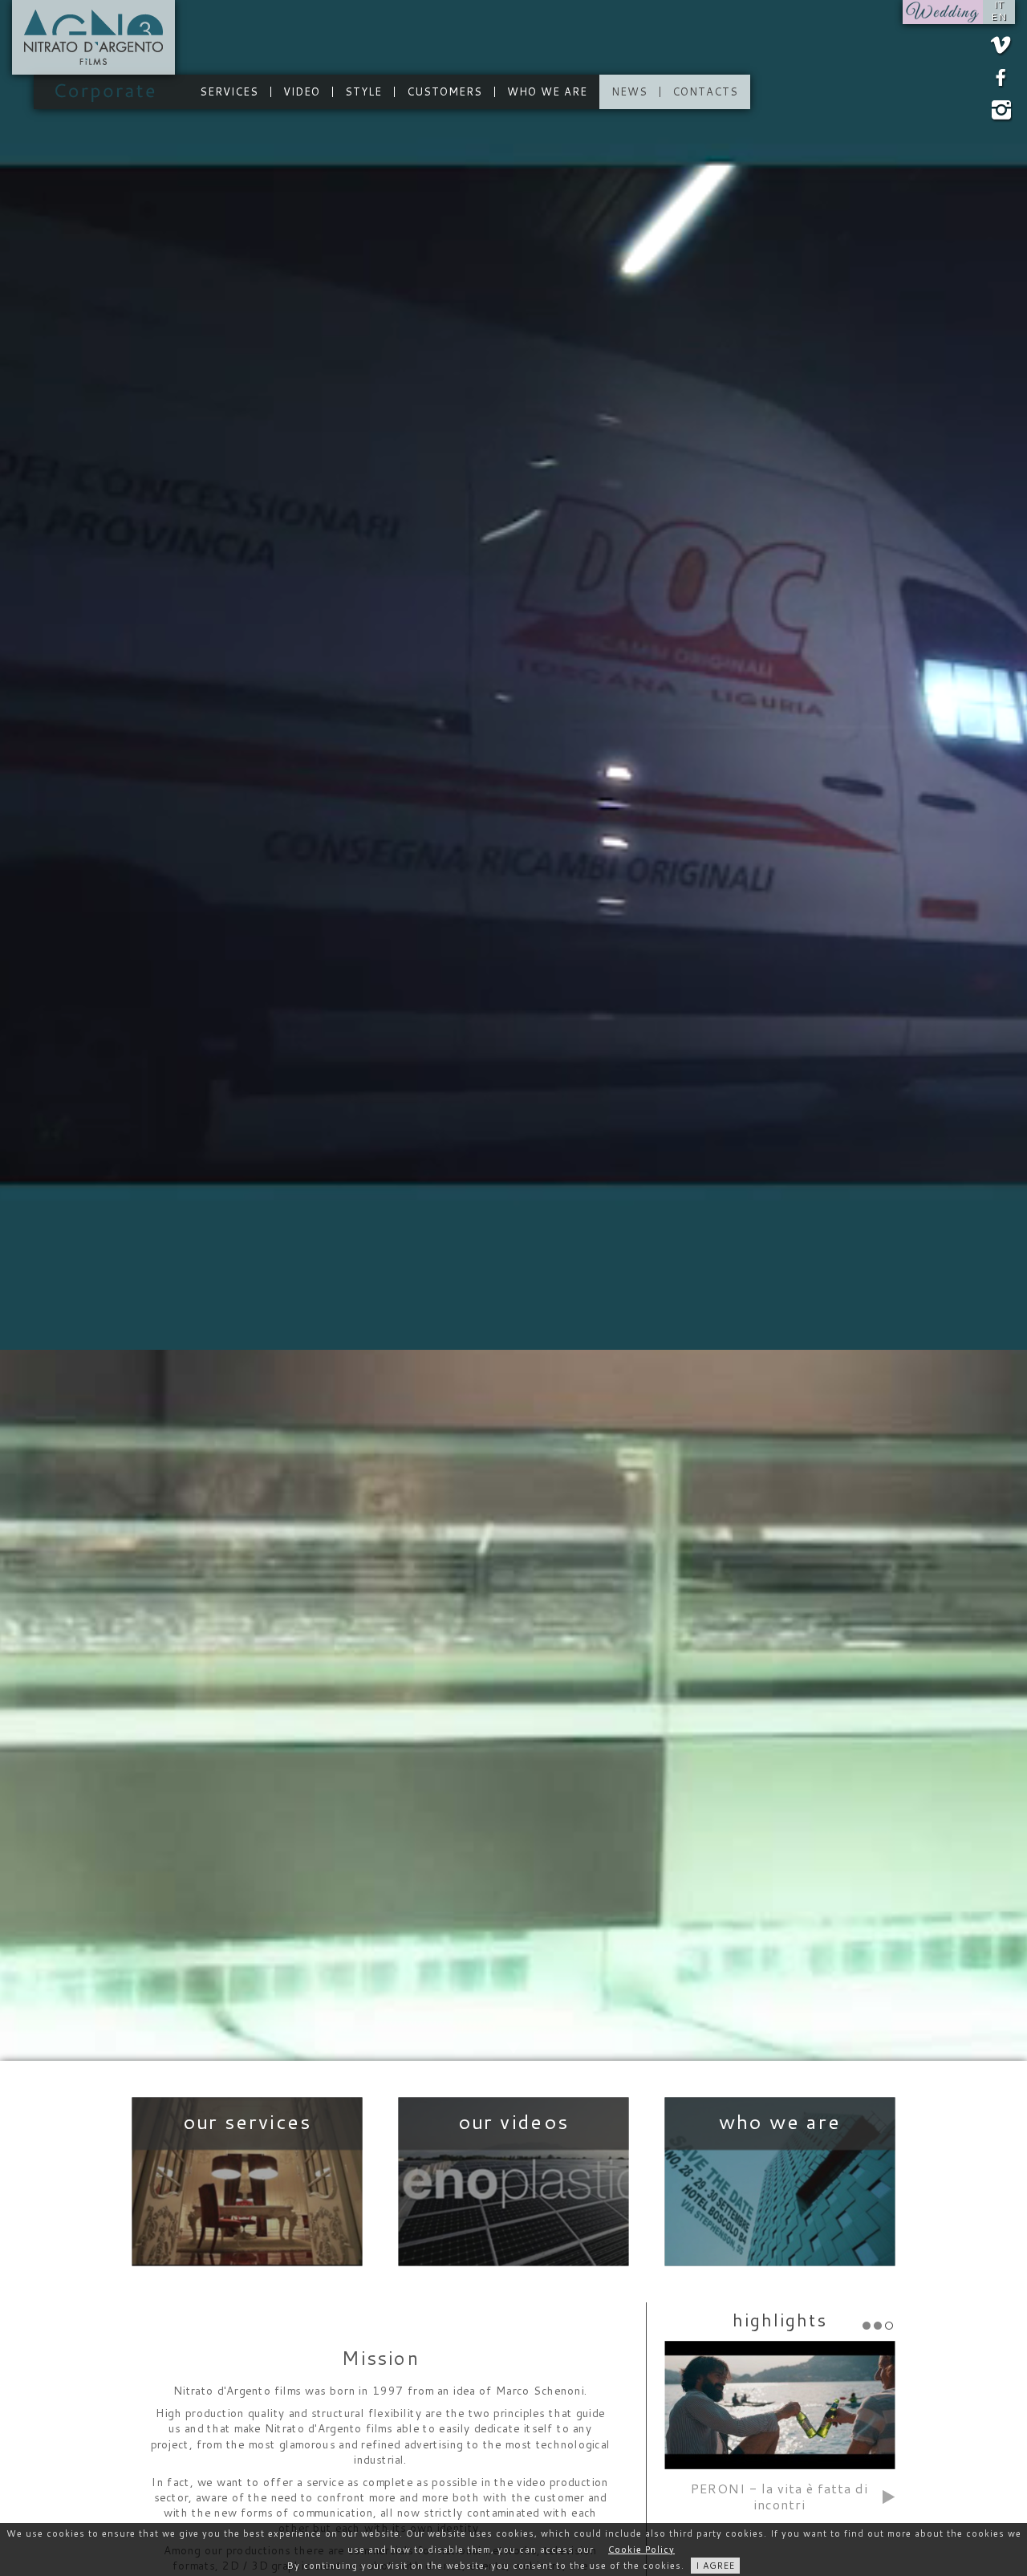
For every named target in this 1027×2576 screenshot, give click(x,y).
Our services (248, 2182)
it (999, 5)
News (629, 92)
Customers (444, 92)
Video (302, 92)
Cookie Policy (641, 2550)
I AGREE (715, 2566)
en (999, 17)
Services (229, 92)
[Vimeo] (1001, 46)
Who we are (547, 92)
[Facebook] (1001, 78)
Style (363, 92)
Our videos (514, 2182)
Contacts (705, 92)
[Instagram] (1001, 114)
